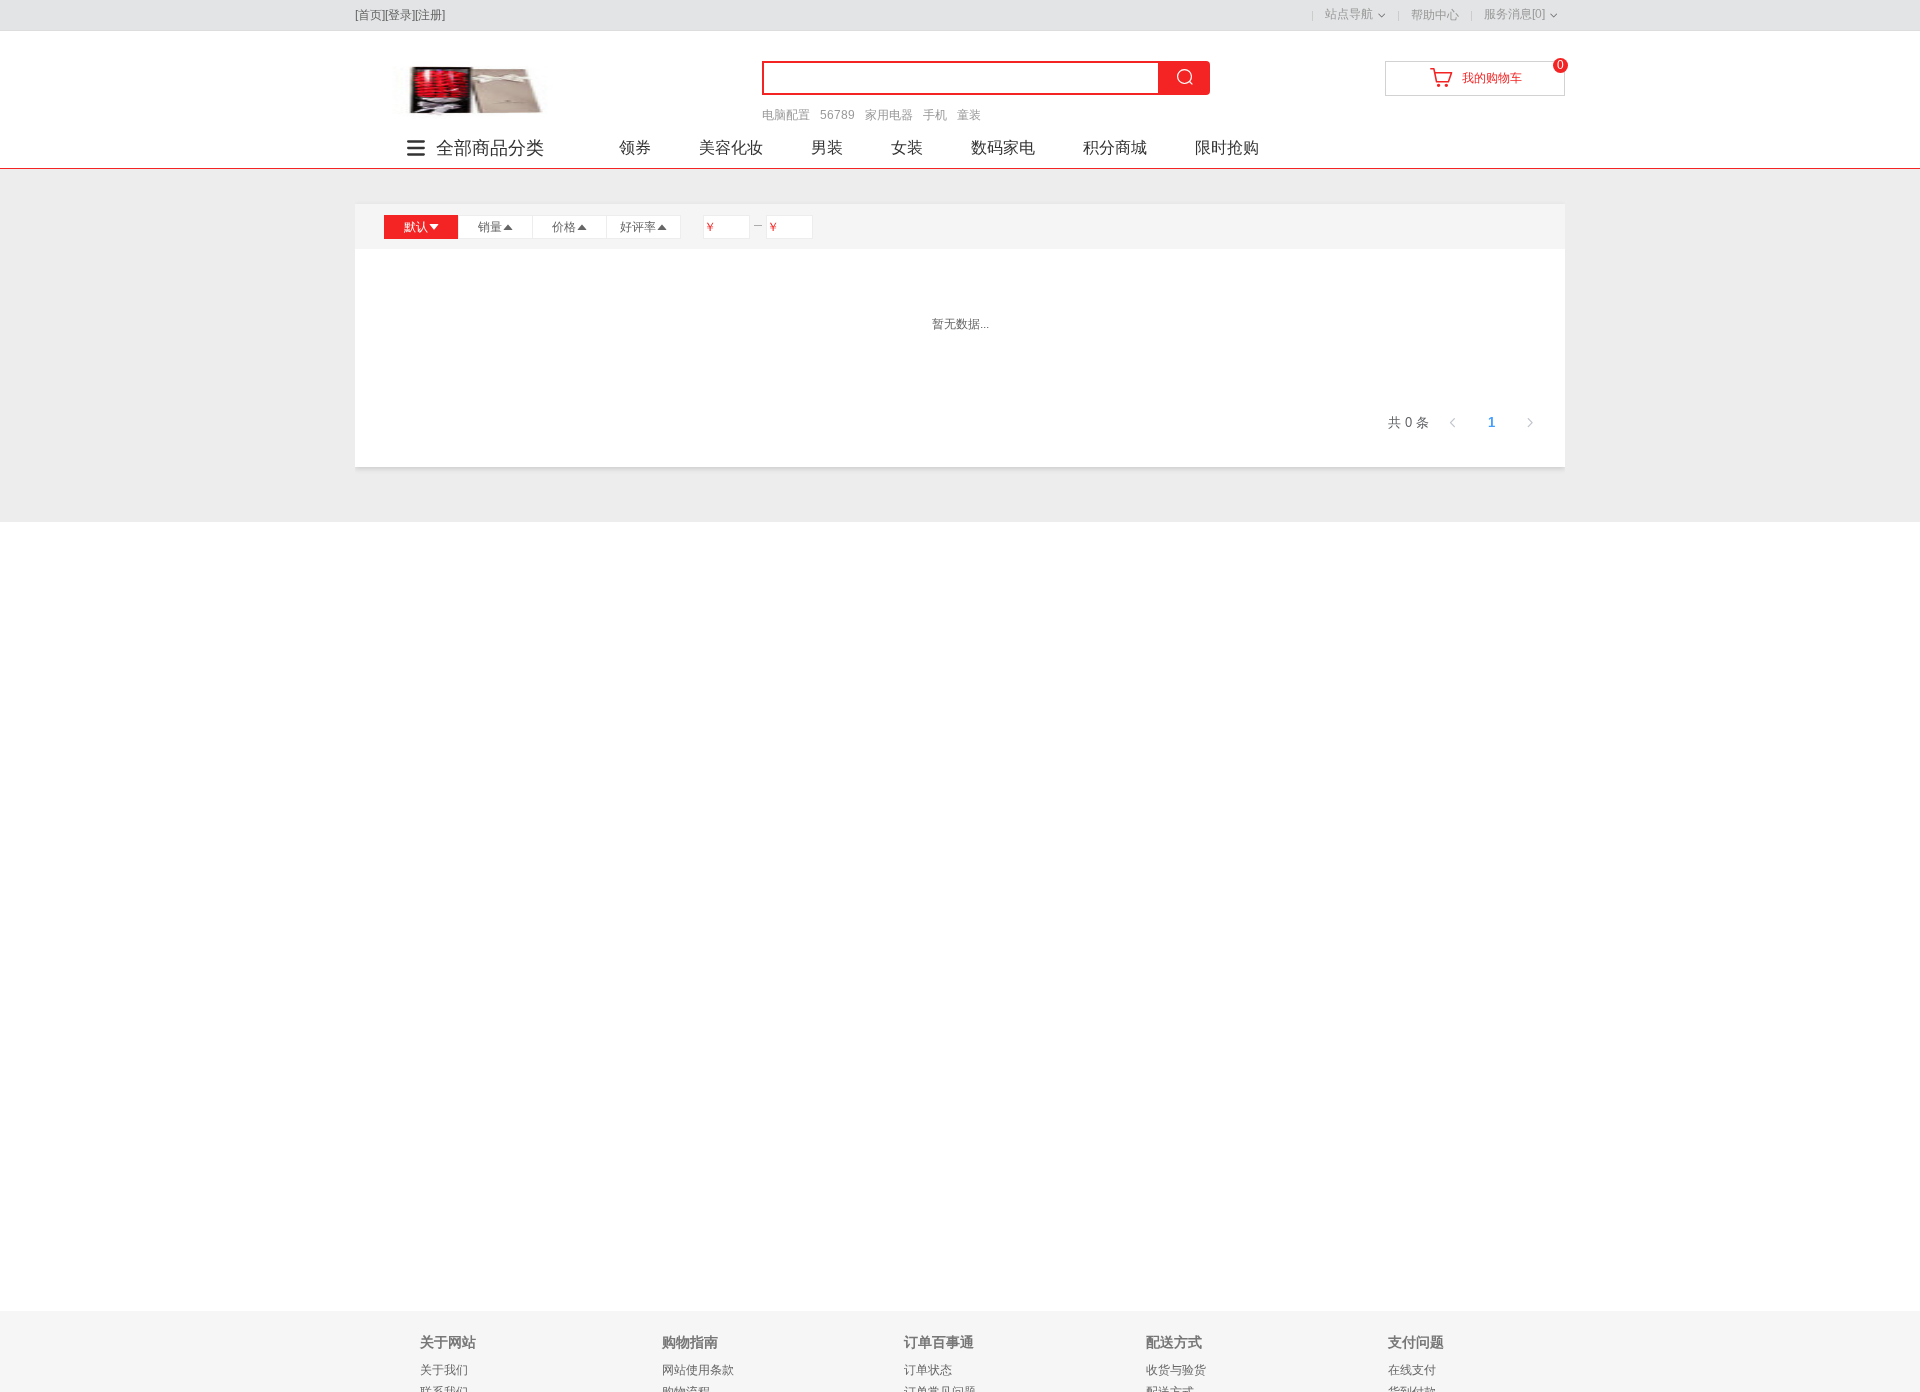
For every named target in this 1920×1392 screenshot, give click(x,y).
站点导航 (1349, 14)
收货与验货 (1176, 1370)
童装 (969, 115)
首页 (370, 15)
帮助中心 (1435, 15)
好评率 (638, 227)
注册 (430, 15)
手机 (935, 115)
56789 (837, 115)
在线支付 (1412, 1370)
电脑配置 (786, 115)
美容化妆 (731, 147)
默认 (416, 227)
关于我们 (444, 1370)
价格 (564, 227)
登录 (400, 15)
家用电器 (889, 115)
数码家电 (1003, 147)
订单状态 (928, 1370)
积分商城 (1115, 147)
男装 (827, 147)
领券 (635, 147)
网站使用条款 (698, 1370)
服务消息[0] (1514, 14)
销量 (490, 227)
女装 (907, 147)
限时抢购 (1227, 147)
